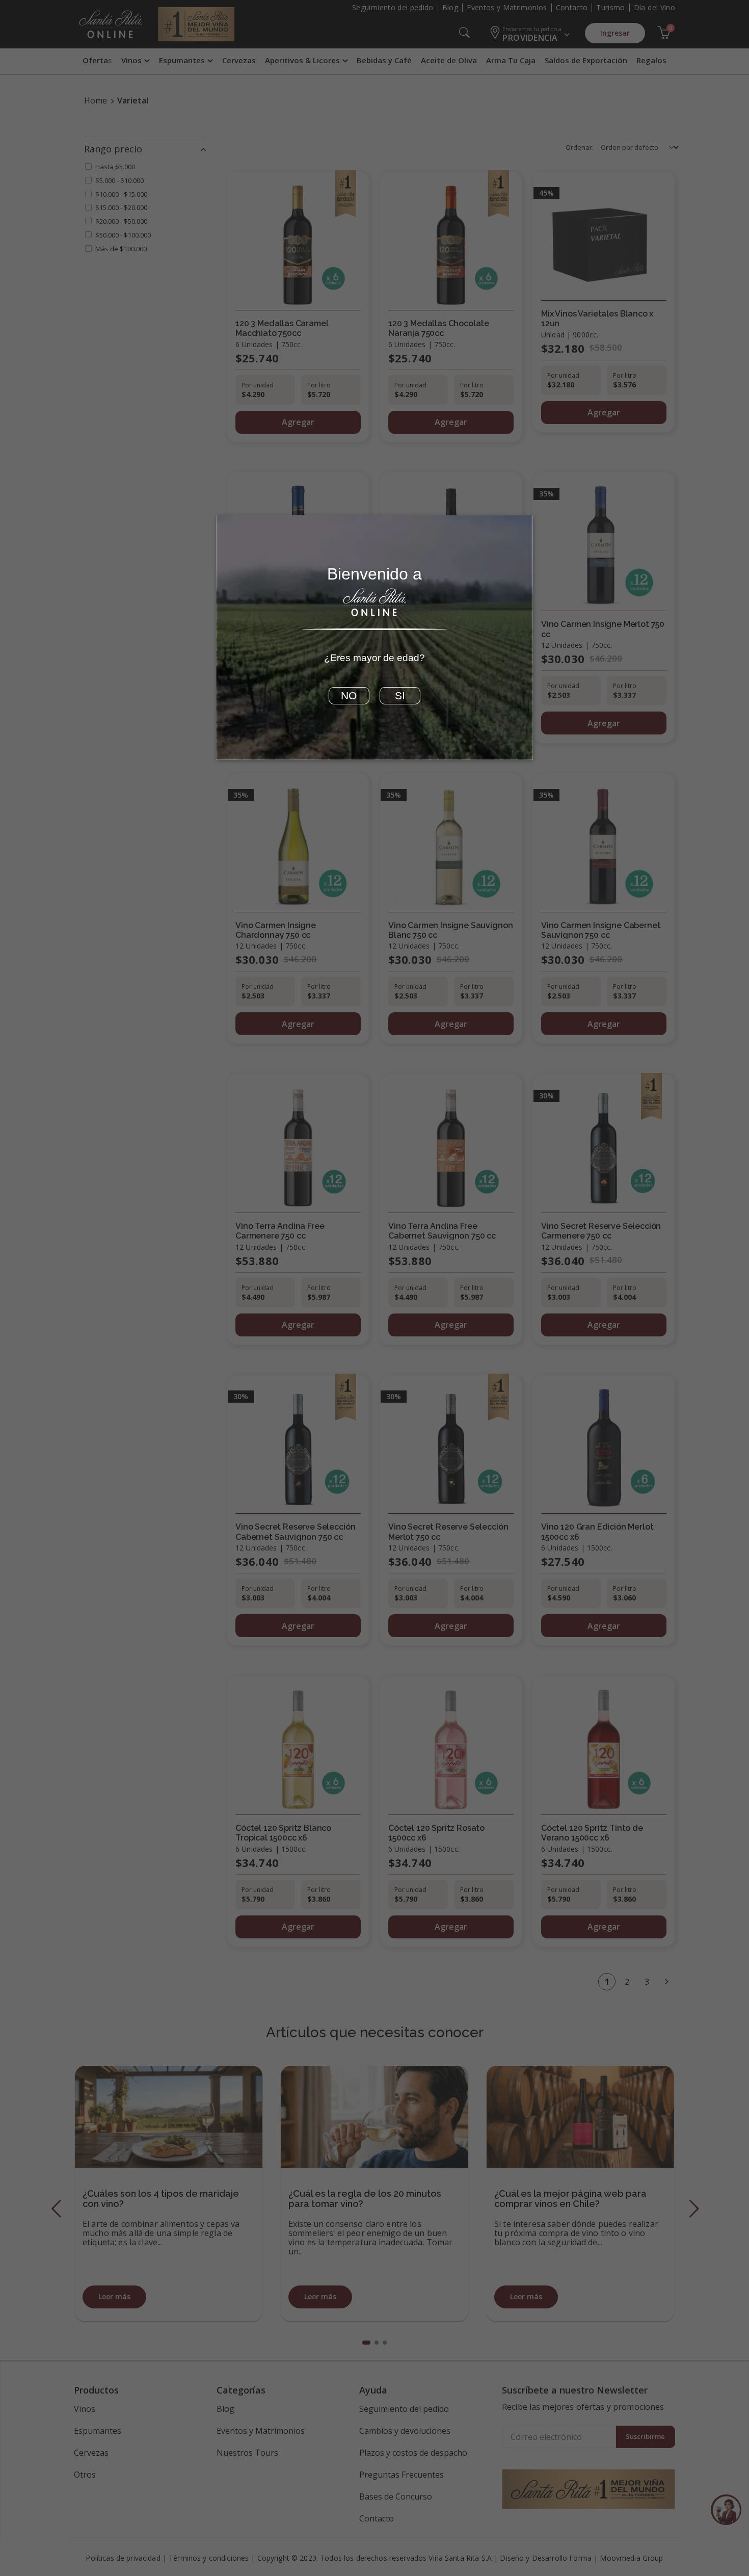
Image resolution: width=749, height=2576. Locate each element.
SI (400, 696)
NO (349, 696)
